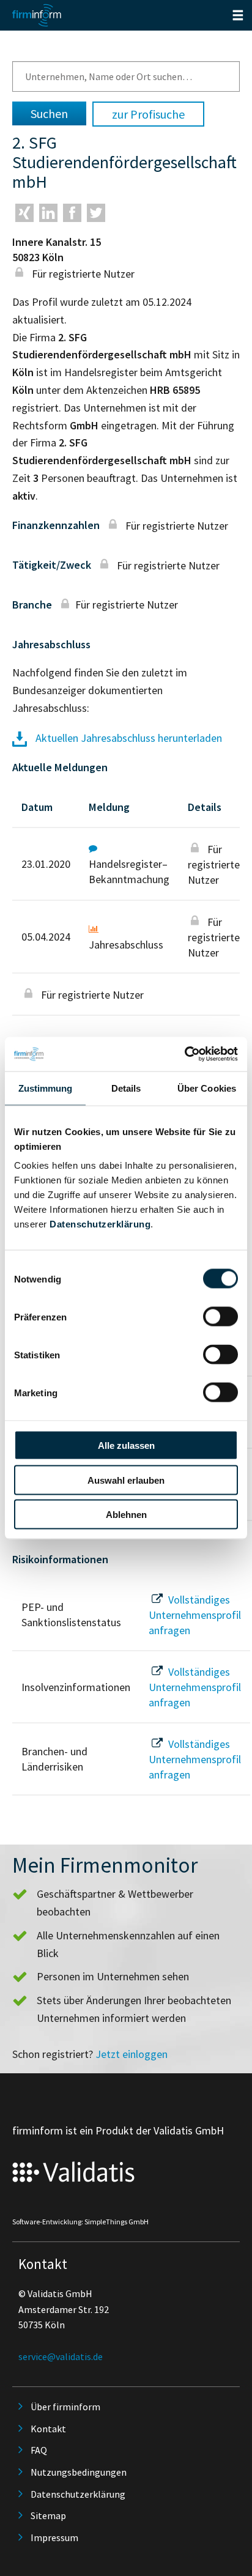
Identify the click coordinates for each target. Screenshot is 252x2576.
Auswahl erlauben (126, 1480)
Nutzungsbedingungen (79, 2472)
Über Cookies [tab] (207, 1088)
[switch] (220, 1317)
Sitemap (48, 2515)
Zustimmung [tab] (46, 1088)
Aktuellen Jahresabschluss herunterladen (128, 738)
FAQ (39, 2450)
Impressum (54, 2537)
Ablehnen (126, 1515)
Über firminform (65, 2407)
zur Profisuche (148, 114)
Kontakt (48, 2429)
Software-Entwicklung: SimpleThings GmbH (80, 2222)
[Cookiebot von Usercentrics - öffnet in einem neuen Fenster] (184, 1054)
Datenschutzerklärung (100, 1224)
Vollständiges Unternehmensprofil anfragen (195, 1615)
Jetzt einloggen (132, 2054)
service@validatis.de (61, 2356)
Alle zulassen (126, 1445)
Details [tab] (126, 1088)
